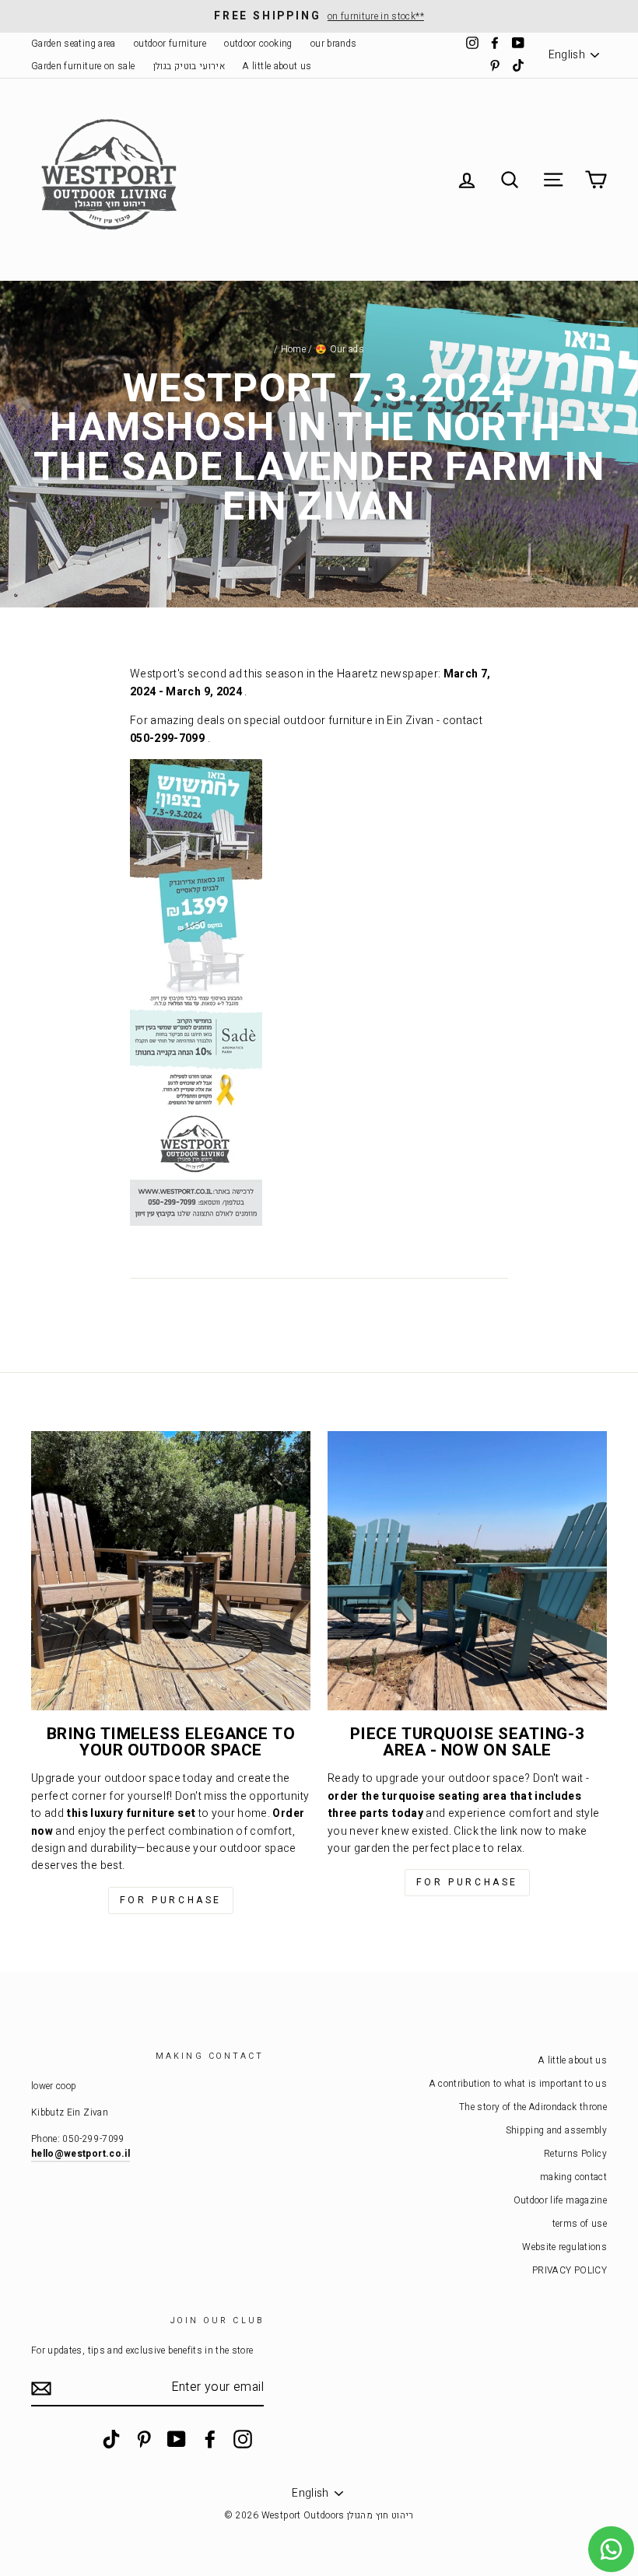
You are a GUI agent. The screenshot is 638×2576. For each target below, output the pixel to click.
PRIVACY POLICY (570, 2271)
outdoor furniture (170, 44)
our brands (334, 44)
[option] (319, 16)
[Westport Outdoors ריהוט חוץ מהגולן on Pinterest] (144, 2439)
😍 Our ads (340, 350)
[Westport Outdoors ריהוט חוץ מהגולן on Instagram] (243, 2439)
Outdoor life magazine (560, 2201)
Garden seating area (74, 44)
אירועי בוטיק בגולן (189, 66)
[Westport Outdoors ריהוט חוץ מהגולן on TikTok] (111, 2439)
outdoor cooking (258, 44)
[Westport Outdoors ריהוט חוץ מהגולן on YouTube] (177, 2439)
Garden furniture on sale (83, 66)
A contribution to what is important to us (518, 2084)
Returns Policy (575, 2154)
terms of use (580, 2224)
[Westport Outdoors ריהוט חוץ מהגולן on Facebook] (210, 2439)
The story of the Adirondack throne (533, 2107)
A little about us (277, 66)
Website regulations (564, 2247)
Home (293, 350)
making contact (573, 2177)
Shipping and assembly (556, 2131)
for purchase (171, 1900)
